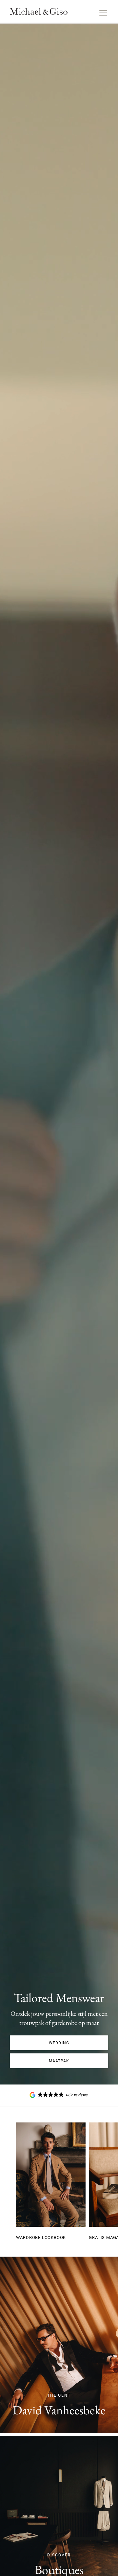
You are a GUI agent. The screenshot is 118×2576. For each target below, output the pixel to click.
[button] (59, 2095)
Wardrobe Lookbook (41, 2237)
